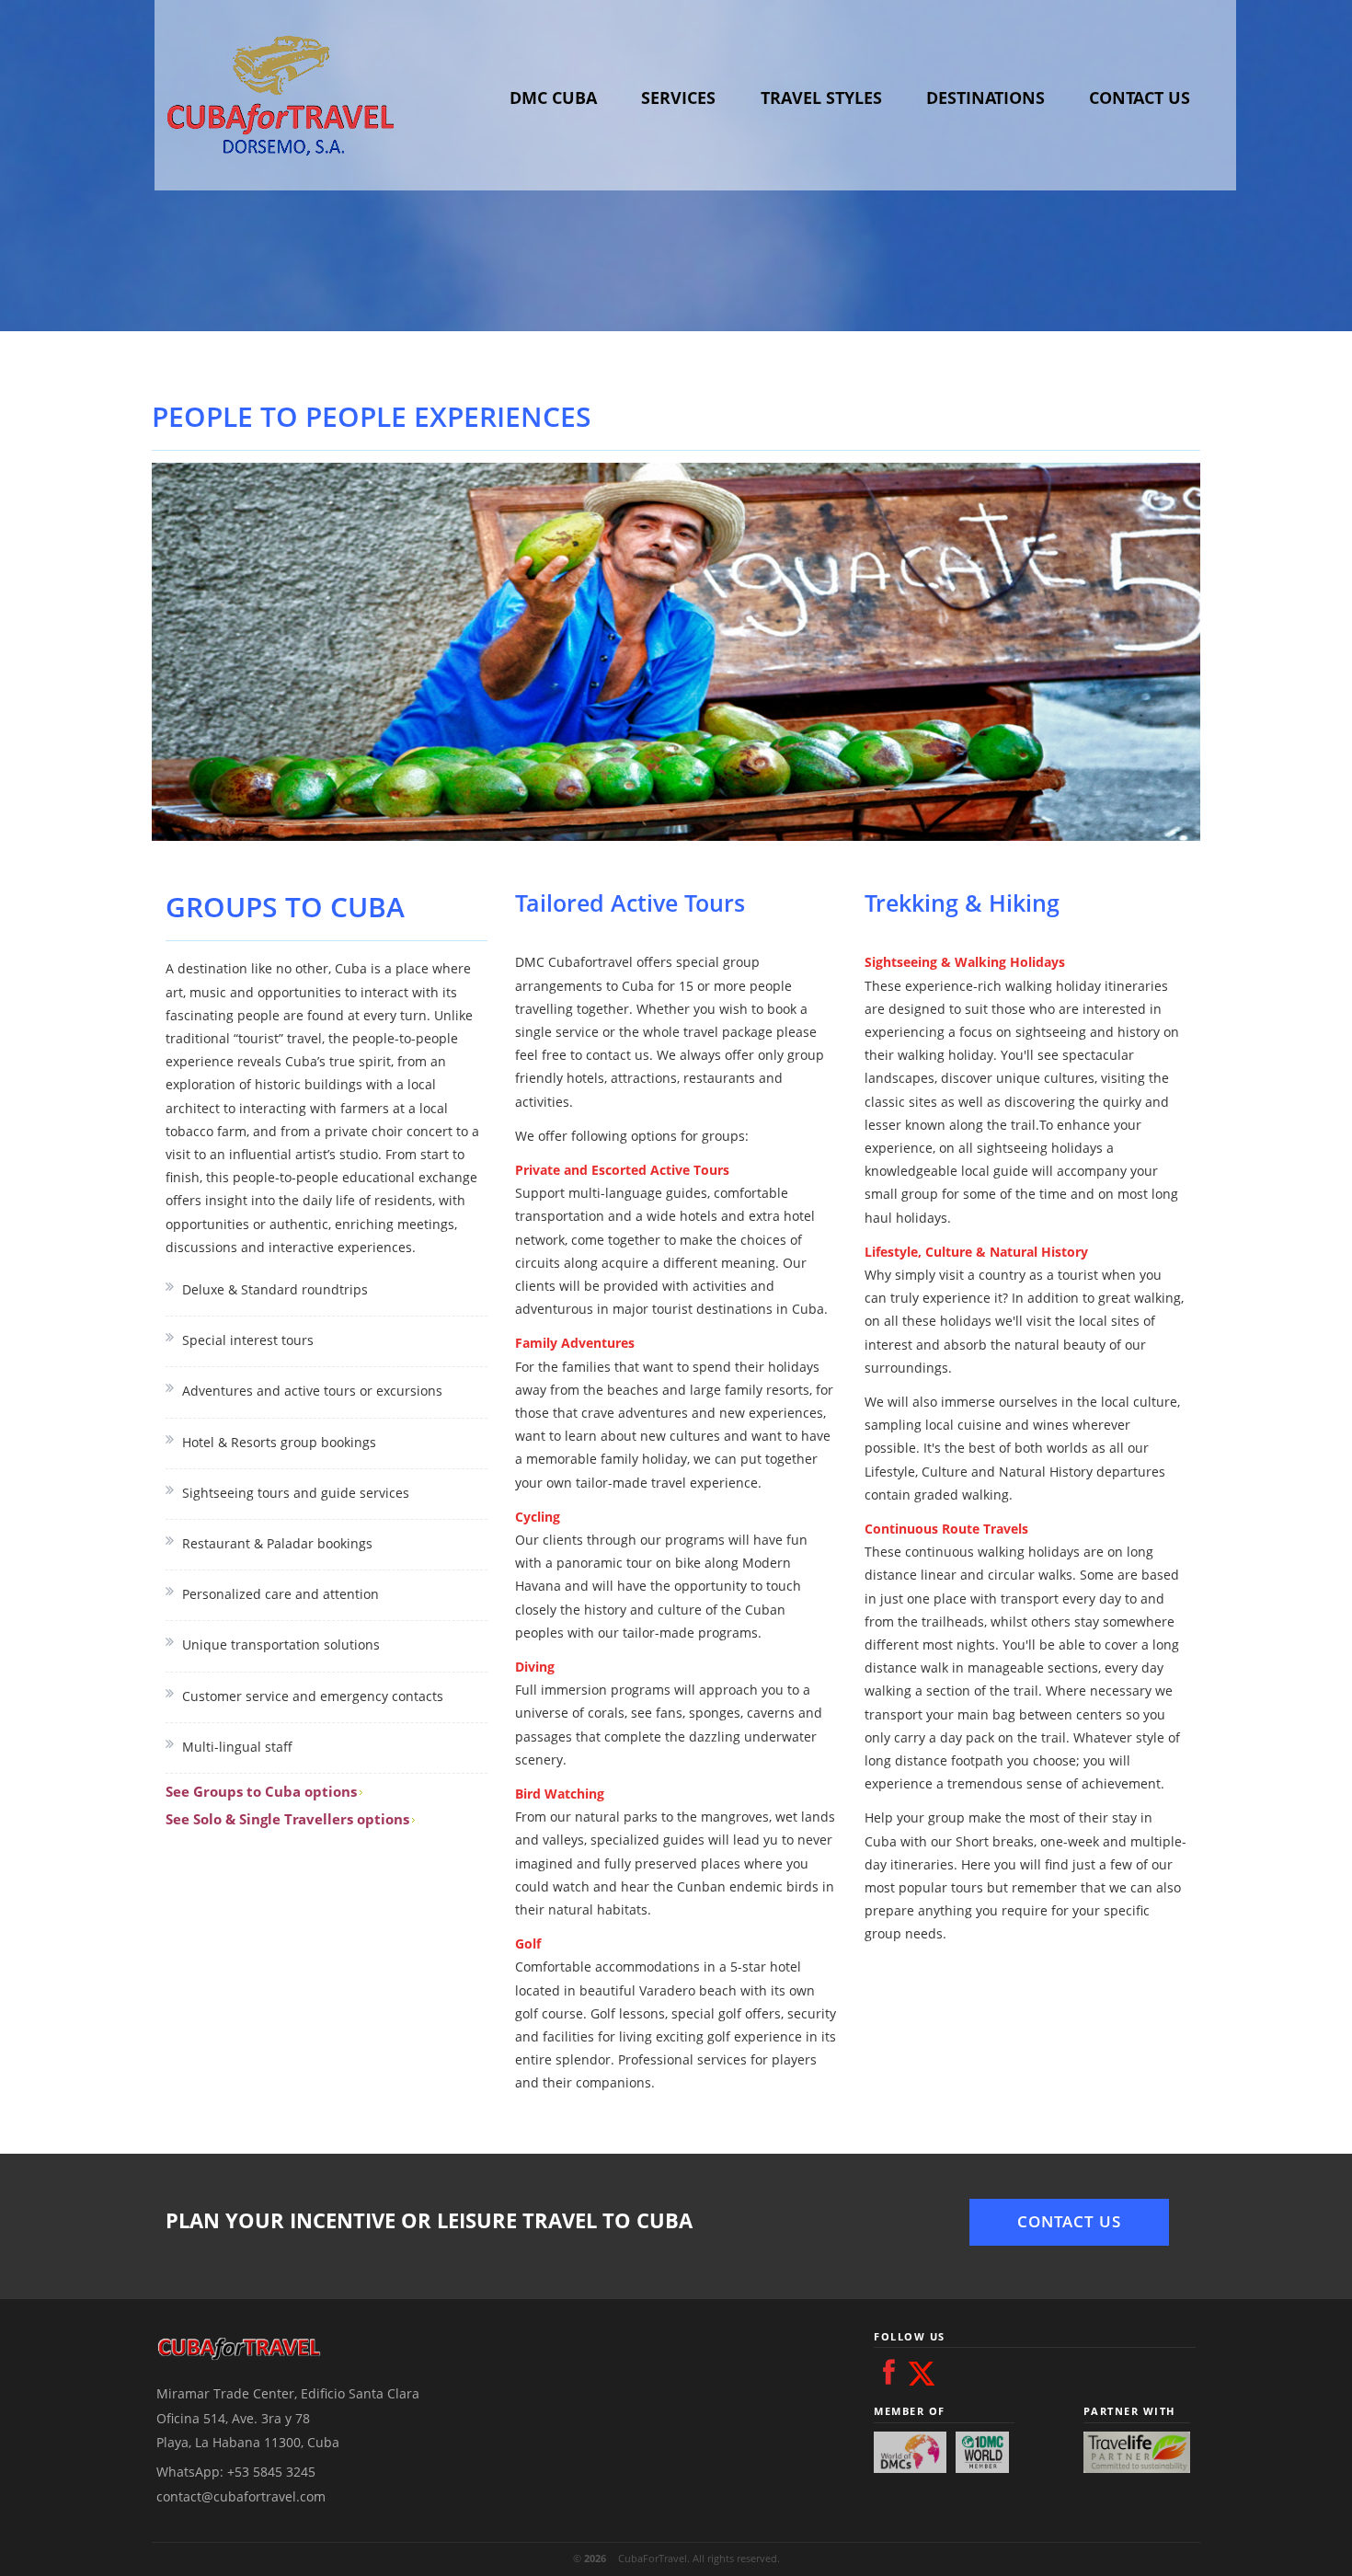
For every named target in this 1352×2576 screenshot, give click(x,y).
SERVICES (678, 98)
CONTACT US (1140, 98)
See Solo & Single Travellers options (287, 1819)
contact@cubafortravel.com (241, 2496)
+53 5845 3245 (271, 2472)
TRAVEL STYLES (821, 98)
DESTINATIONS (985, 98)
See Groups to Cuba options (261, 1791)
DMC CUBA (553, 98)
